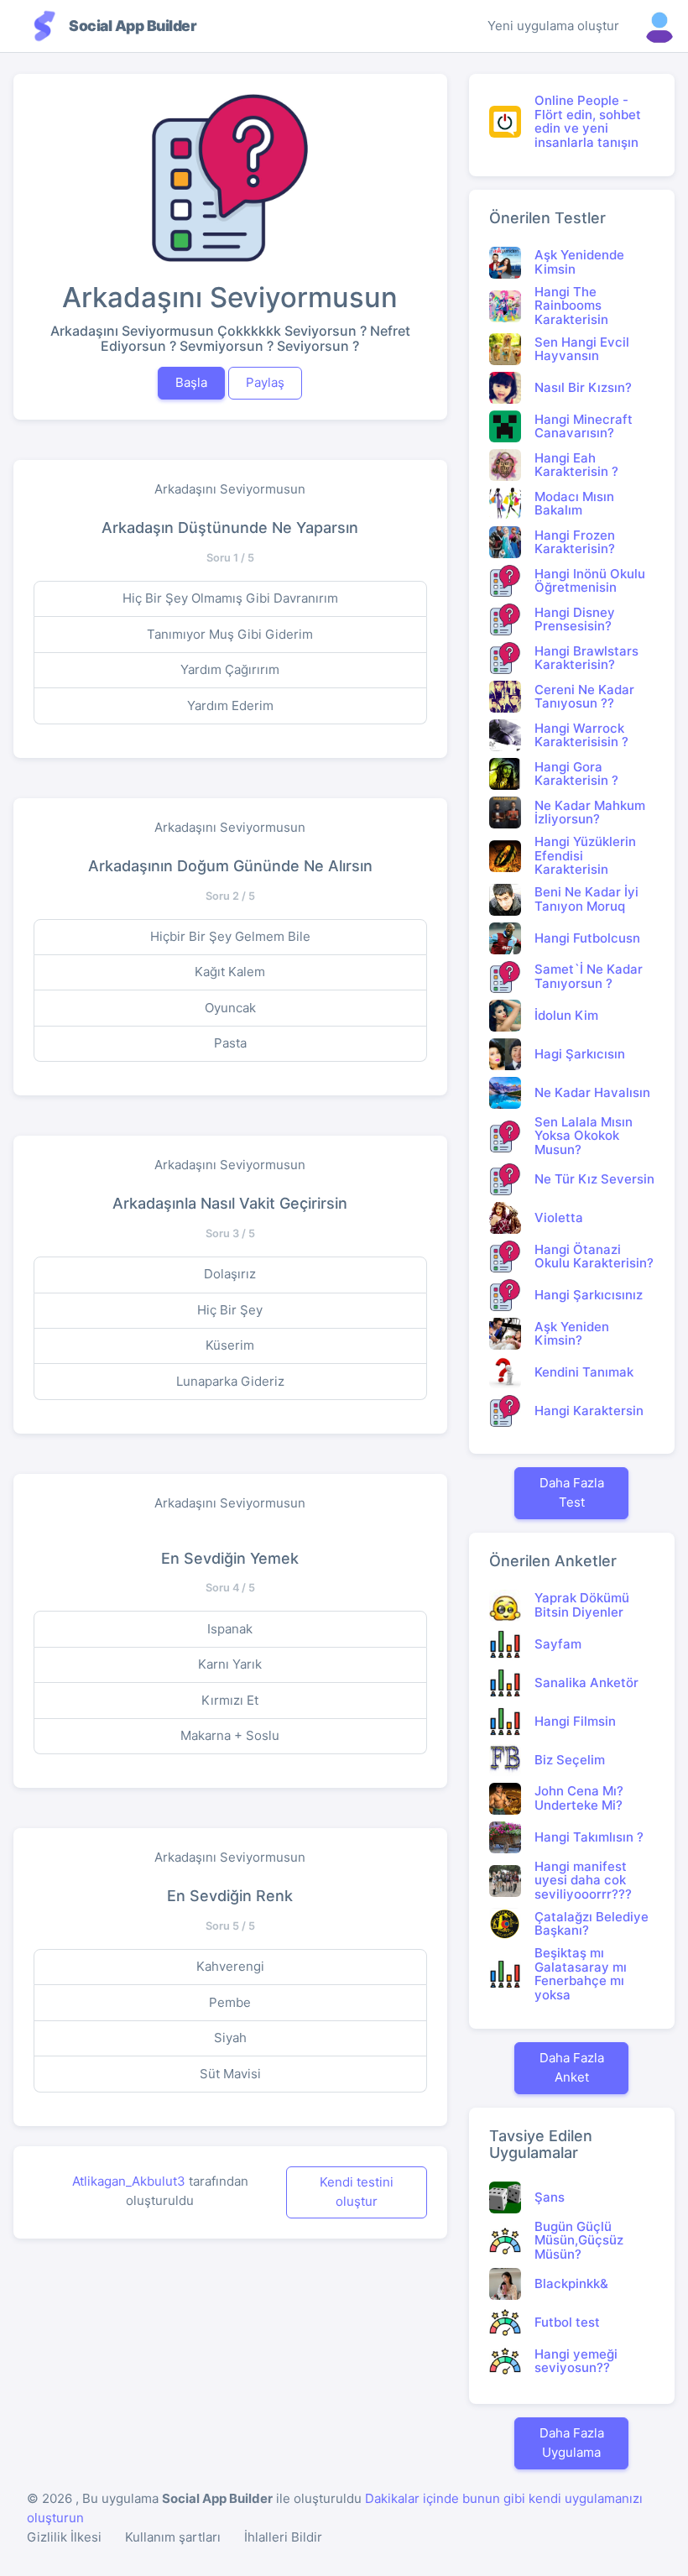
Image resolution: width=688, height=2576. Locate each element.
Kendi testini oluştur (357, 2192)
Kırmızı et (230, 1700)
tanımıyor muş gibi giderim (230, 634)
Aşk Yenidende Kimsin (579, 262)
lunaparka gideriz (230, 1381)
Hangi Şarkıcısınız (589, 1295)
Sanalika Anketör (586, 1682)
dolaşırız (230, 1274)
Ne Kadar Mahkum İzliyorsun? (590, 813)
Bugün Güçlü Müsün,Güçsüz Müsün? (579, 2240)
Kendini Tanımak (584, 1372)
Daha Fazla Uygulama (572, 2443)
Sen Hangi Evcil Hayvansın (582, 349)
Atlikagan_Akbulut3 (129, 2181)
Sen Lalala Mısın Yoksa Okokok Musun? (584, 1136)
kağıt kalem (230, 972)
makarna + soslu (230, 1735)
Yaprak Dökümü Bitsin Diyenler (582, 1605)
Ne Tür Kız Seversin (594, 1179)
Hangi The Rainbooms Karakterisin (571, 306)
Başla (191, 382)
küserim (230, 1345)
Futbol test (567, 2322)
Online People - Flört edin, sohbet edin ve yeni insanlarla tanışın (588, 121)
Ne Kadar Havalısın (592, 1092)
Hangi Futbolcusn (587, 938)
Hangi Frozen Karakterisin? (575, 542)
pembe (230, 2002)
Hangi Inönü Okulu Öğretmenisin (590, 581)
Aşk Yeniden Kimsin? (572, 1334)
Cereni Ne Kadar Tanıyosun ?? (584, 697)
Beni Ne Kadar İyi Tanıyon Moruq (586, 899)
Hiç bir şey (230, 1310)
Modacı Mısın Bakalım (574, 504)
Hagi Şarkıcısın (580, 1054)
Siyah (230, 2038)
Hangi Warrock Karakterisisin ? (581, 735)
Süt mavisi (230, 2074)
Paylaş (265, 382)
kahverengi (230, 1966)
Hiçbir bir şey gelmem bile (230, 936)
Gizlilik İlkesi (64, 2537)
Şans (550, 2197)
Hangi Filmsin (575, 1721)
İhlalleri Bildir (283, 2537)
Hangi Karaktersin (589, 1411)
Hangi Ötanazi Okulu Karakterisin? (594, 1257)
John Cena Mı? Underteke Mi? (579, 1798)
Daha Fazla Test (572, 1492)
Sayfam (558, 1644)
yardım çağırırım (230, 669)
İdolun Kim (566, 1015)
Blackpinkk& (571, 2283)
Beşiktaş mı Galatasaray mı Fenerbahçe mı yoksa (581, 1974)
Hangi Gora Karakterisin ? (576, 774)
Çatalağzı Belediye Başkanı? (592, 1924)
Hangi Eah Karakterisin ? (576, 465)
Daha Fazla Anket (572, 2067)
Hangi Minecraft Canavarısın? (584, 426)
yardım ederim (230, 705)
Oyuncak (230, 1008)
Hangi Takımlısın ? (589, 1837)
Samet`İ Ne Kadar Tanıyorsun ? (589, 976)
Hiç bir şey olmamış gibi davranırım (230, 598)
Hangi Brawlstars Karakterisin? (586, 658)
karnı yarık (230, 1664)
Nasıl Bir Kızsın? (583, 387)
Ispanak (230, 1629)
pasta (230, 1043)
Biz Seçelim (570, 1760)
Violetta (559, 1217)
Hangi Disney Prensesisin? (575, 619)
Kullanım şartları (173, 2537)
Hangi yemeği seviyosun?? (576, 2361)
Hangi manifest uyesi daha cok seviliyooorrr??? (583, 1880)
